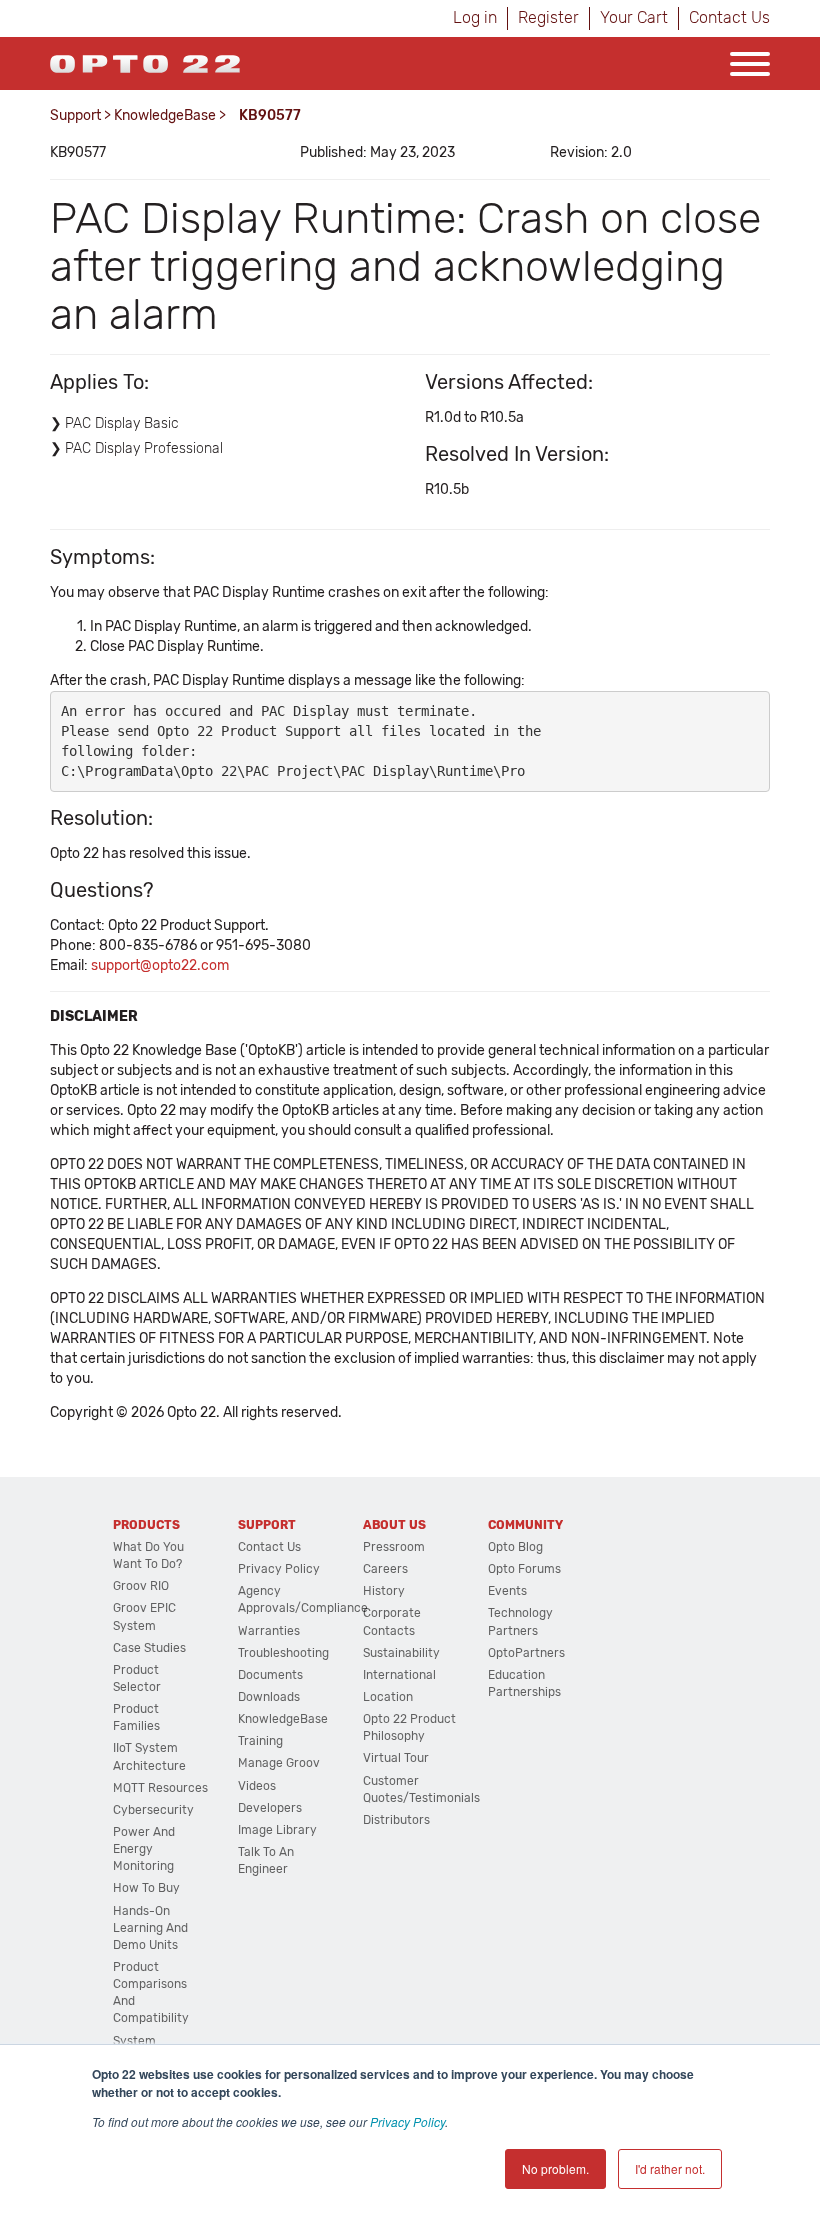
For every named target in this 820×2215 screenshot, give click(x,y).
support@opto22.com (160, 965)
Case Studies (149, 1648)
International (399, 1675)
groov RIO (141, 1586)
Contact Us (729, 17)
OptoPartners (526, 1653)
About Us (394, 1525)
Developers (270, 1808)
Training (260, 1741)
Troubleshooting (283, 1653)
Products (146, 1525)
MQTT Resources (160, 1788)
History (384, 1591)
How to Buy (146, 1888)
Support (75, 115)
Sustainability (401, 1653)
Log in (475, 17)
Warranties (269, 1631)
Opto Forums (524, 1569)
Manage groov (279, 1763)
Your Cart (634, 17)
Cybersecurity (153, 1810)
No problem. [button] (555, 2168)
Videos (257, 1786)
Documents (270, 1675)
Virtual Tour (396, 1758)
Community (525, 1525)
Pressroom (394, 1547)
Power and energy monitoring (144, 1849)
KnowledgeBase (165, 115)
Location (388, 1697)
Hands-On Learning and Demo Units (150, 1928)
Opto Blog (515, 1547)
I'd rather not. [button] (670, 2168)
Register (548, 17)
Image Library (277, 1830)
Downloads (269, 1697)
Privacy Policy (407, 2121)
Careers (385, 1569)
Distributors (396, 1820)
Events (507, 1591)
